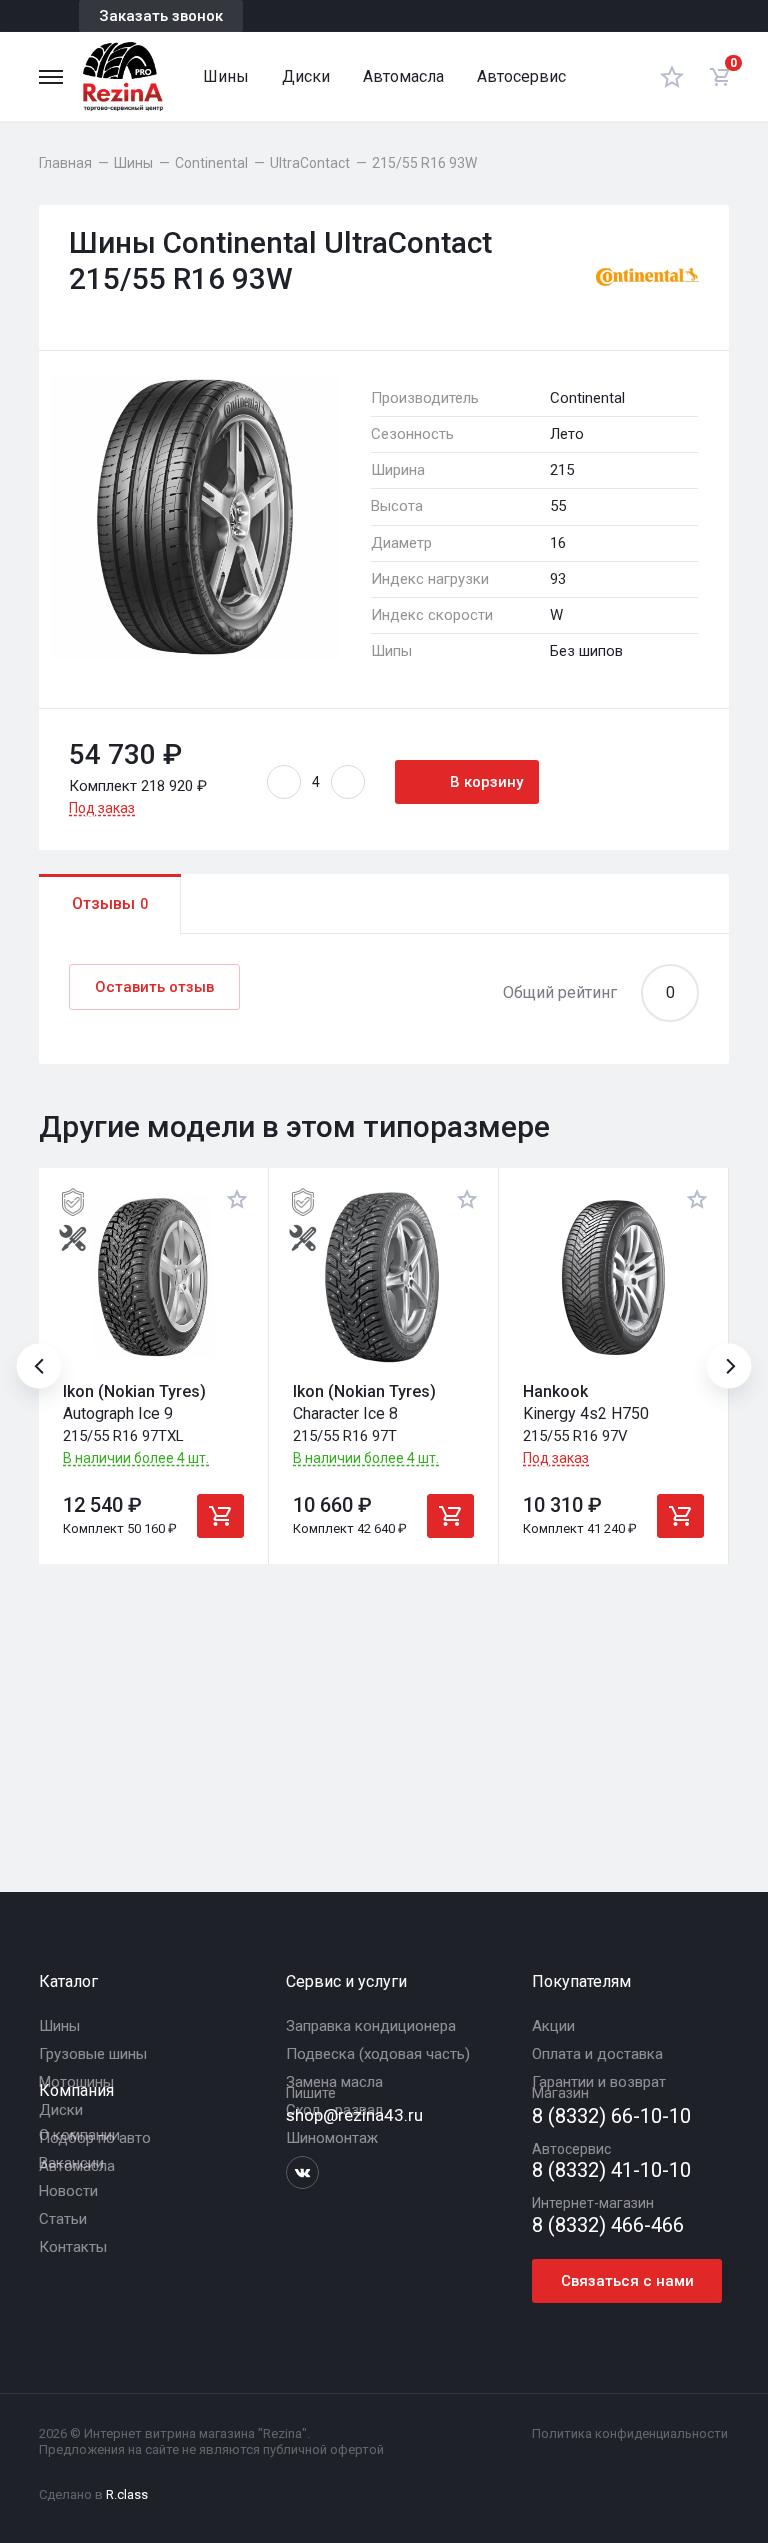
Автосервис (521, 76)
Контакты (73, 2247)
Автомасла (403, 76)
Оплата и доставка (597, 2054)
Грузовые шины (93, 2054)
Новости (68, 2191)
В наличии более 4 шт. (136, 1458)
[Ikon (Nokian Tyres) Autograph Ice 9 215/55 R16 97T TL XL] (153, 1277)
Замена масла (334, 2082)
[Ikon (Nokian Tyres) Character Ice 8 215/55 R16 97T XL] (383, 1277)
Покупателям (581, 1981)
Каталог (68, 1981)
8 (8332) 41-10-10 (611, 2170)
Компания (76, 2090)
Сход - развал (334, 2110)
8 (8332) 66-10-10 (611, 2116)
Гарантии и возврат (599, 2082)
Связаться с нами (627, 2281)
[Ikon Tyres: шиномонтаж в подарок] (73, 1238)
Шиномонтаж (332, 2138)
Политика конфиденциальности (630, 2433)
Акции (553, 2026)
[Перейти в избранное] (672, 76)
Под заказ (102, 808)
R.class (127, 2494)
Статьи (63, 2219)
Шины (226, 76)
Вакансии (71, 2163)
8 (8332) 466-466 (608, 2225)
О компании (79, 2135)
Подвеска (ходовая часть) (378, 2054)
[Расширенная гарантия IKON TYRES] (73, 1202)
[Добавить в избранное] (237, 1199)
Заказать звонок (161, 16)
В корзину (486, 782)
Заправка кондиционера (371, 2026)
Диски (306, 76)
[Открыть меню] (51, 77)
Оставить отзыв (154, 987)
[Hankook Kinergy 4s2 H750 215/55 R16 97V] (613, 1277)
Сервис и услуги (346, 1981)
